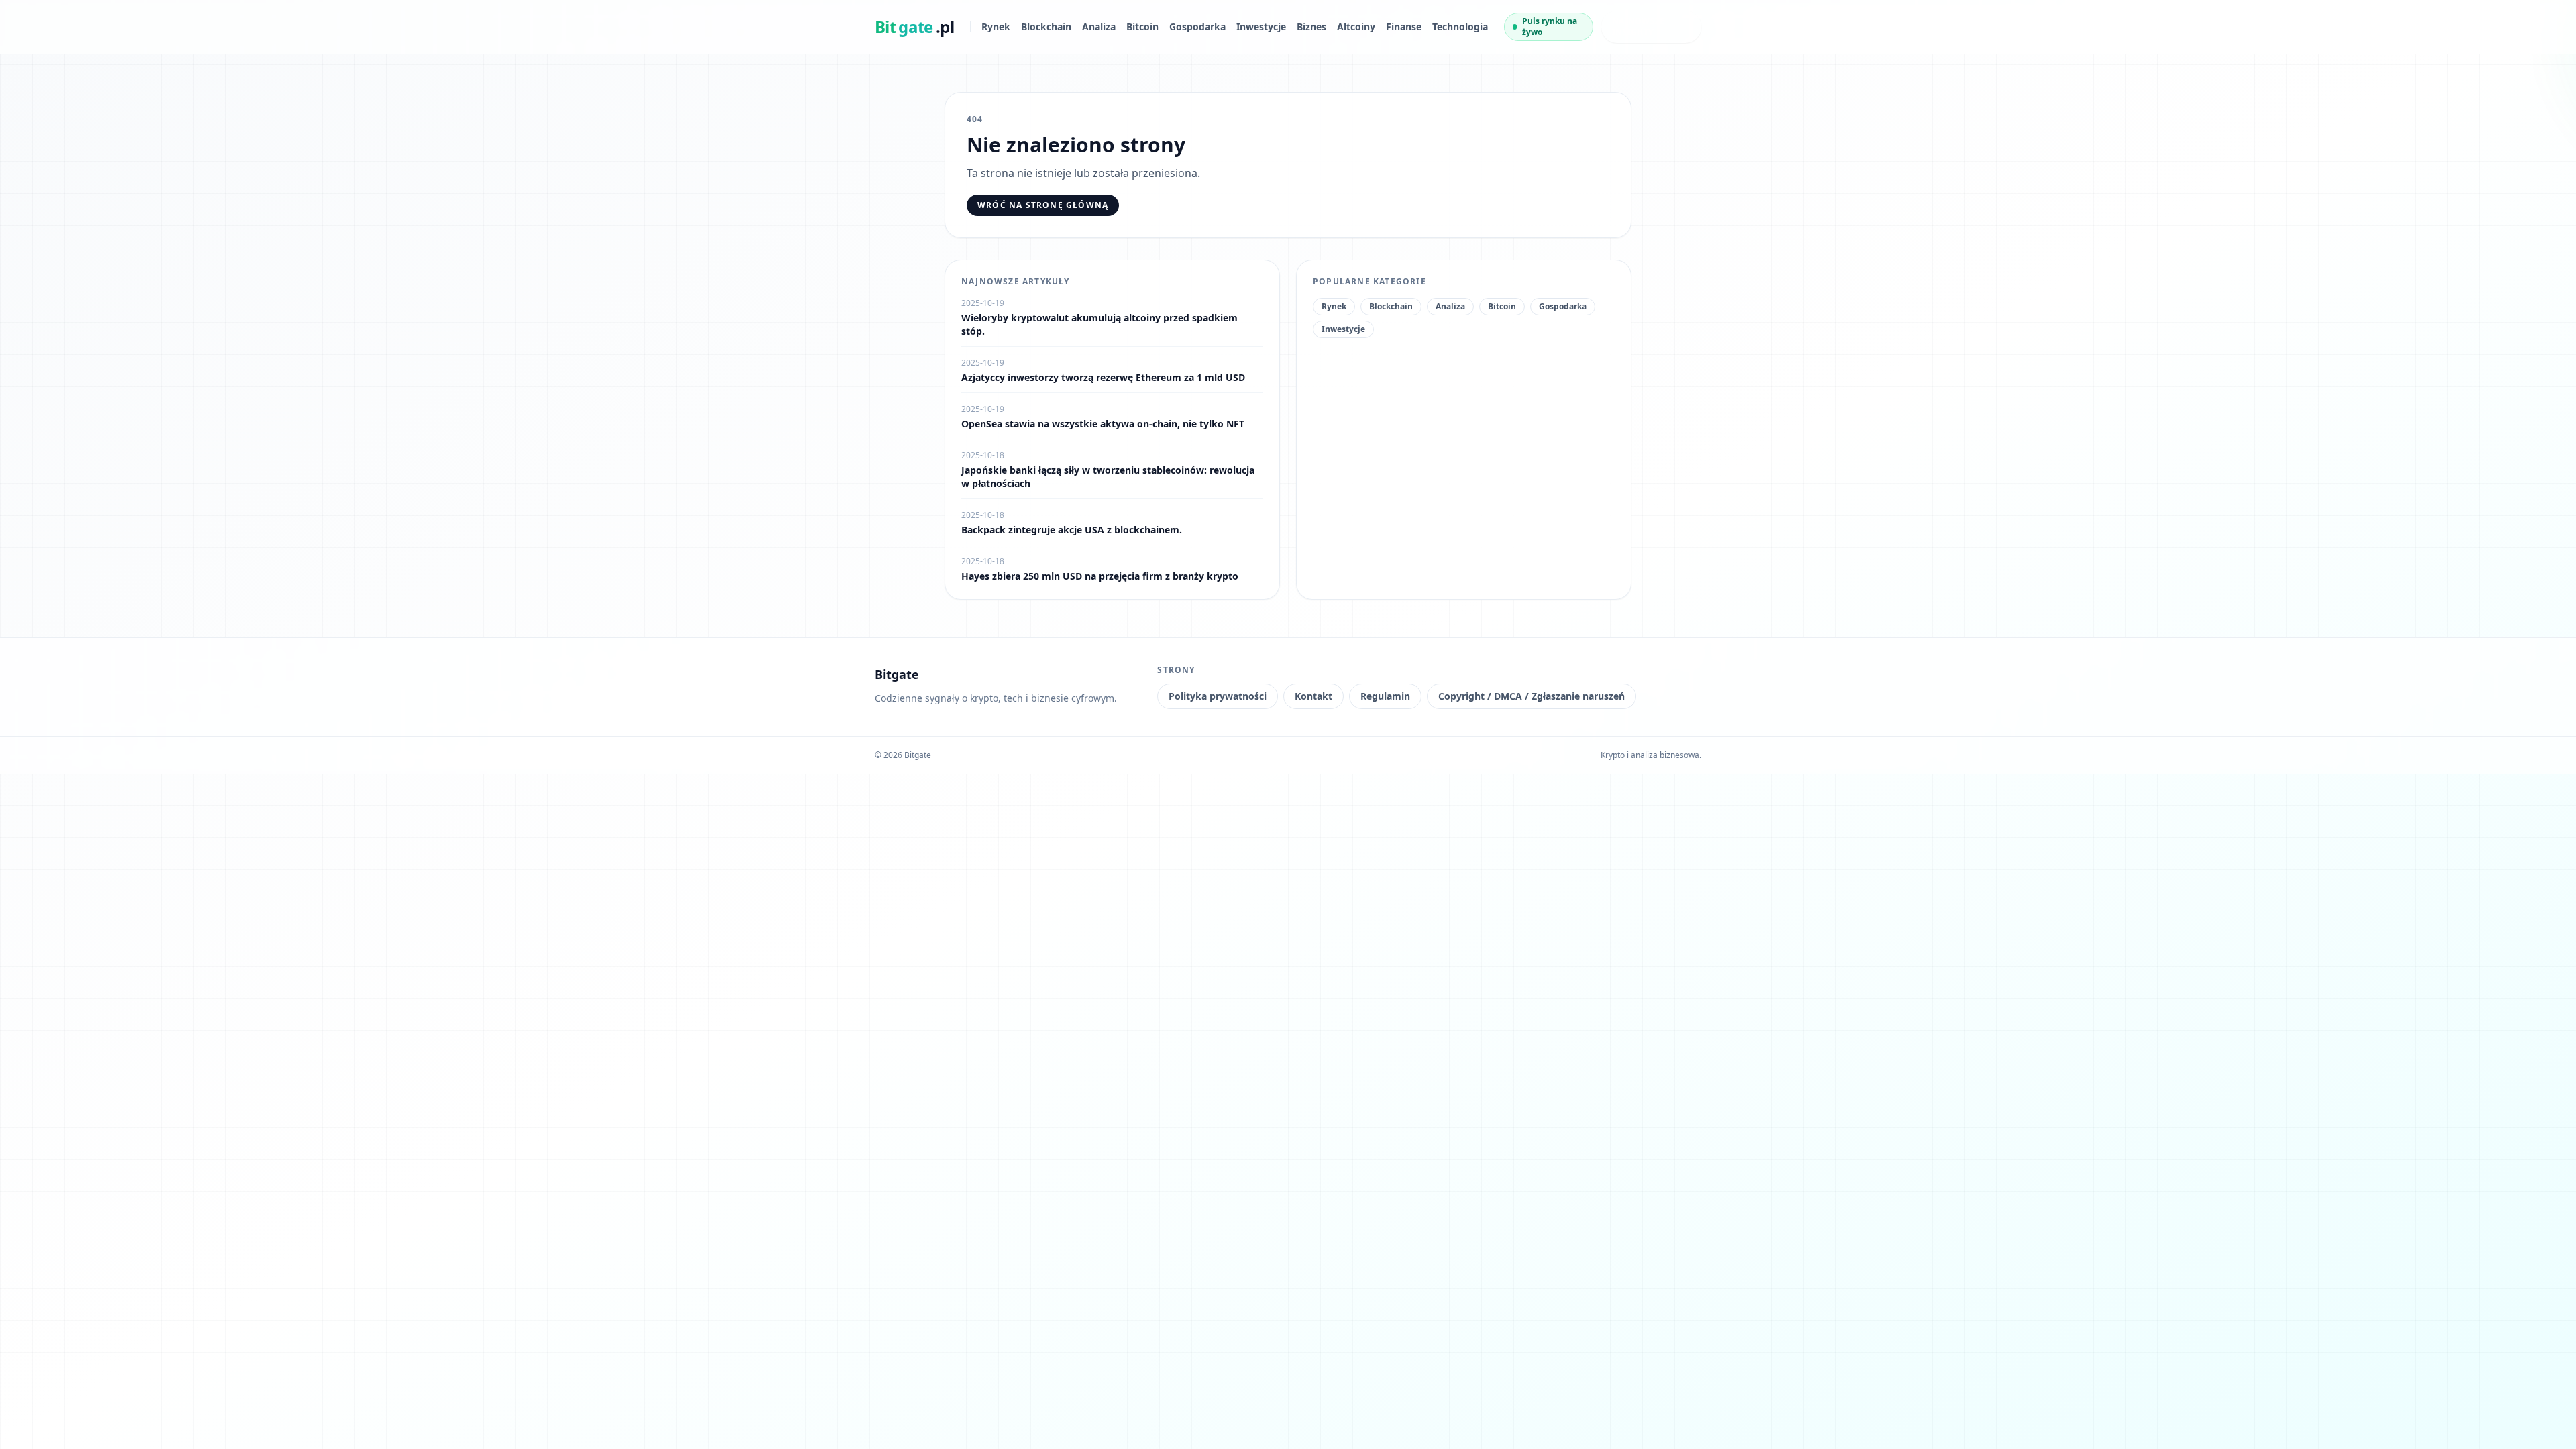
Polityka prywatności (1218, 696)
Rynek (996, 26)
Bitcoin (1142, 26)
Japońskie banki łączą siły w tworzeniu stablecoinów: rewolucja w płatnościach (1108, 477)
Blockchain (1046, 26)
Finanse (1404, 26)
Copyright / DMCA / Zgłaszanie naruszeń (1532, 696)
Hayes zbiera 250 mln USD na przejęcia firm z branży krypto (1100, 576)
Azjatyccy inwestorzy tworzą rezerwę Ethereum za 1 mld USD (1103, 377)
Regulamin (1385, 696)
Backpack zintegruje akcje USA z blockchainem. (1072, 530)
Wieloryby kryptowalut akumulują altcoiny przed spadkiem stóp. (1099, 324)
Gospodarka (1197, 26)
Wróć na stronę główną (1043, 205)
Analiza (1099, 26)
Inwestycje (1261, 26)
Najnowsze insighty (1639, 26)
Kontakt (1313, 696)
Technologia (1460, 26)
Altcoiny (1356, 26)
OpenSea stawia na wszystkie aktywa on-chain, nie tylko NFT (1103, 424)
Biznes (1311, 26)
